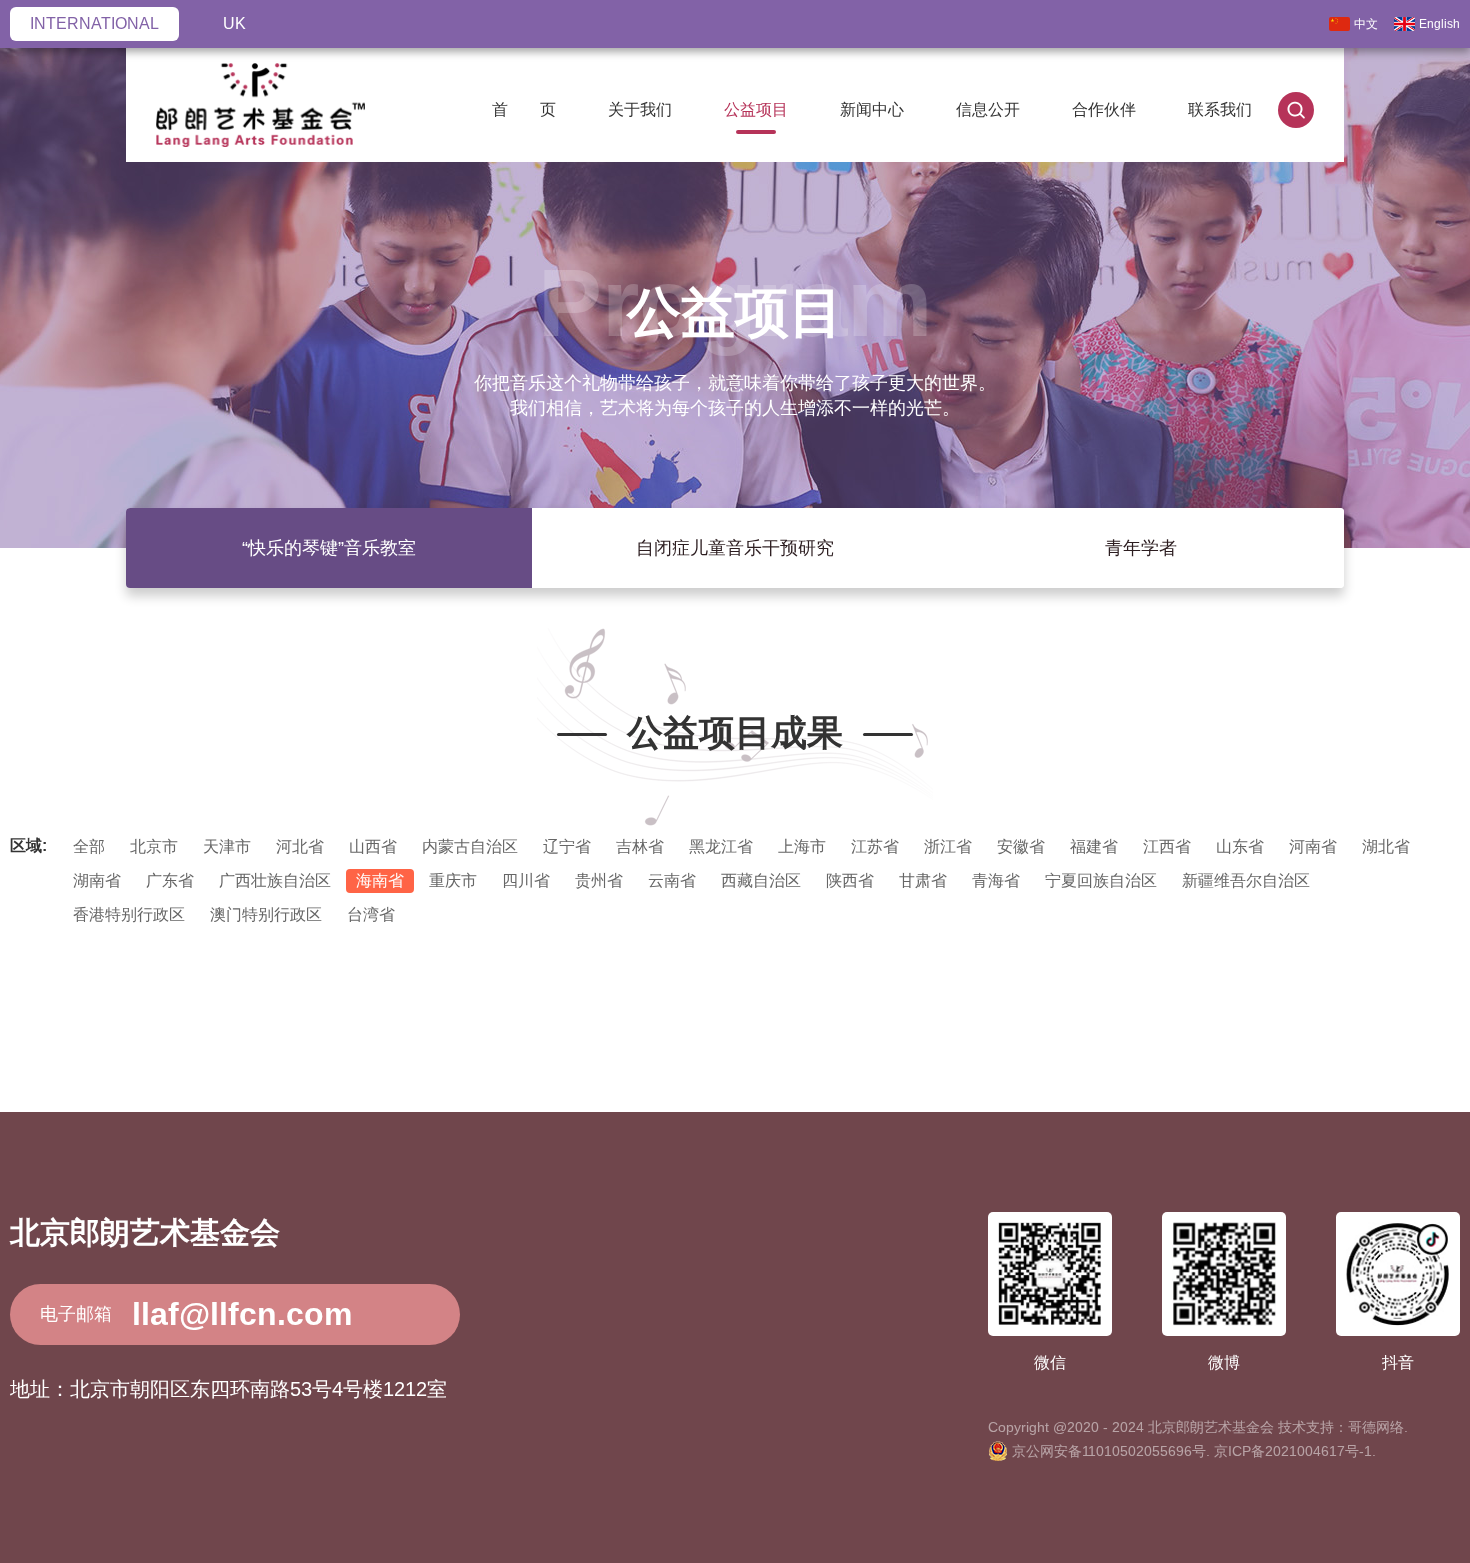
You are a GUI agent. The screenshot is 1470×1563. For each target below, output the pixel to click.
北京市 (154, 846)
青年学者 (1141, 548)
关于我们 (640, 109)
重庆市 (453, 880)
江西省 (1167, 846)
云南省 (672, 880)
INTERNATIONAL (94, 23)
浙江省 (948, 846)
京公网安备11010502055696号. (1111, 1451)
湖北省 (1386, 846)
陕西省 (850, 880)
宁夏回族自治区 (1101, 880)
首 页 (524, 109)
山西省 (373, 846)
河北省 (300, 846)
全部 (89, 846)
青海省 (996, 880)
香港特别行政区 (129, 914)
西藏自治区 (761, 880)
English (1439, 24)
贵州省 (599, 880)
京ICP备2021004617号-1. (1295, 1451)
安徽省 (1021, 846)
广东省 (170, 880)
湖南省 (97, 880)
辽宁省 (567, 846)
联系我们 (1220, 109)
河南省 (1313, 846)
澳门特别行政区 (266, 914)
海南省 (380, 880)
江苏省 (875, 846)
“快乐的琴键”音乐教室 (329, 548)
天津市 (227, 846)
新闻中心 (872, 109)
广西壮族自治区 (275, 880)
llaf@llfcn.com (242, 1314)
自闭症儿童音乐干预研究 (735, 548)
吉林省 (640, 846)
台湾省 (371, 914)
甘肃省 (923, 880)
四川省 (526, 880)
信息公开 (988, 109)
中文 (1366, 24)
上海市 (802, 846)
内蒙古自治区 (470, 846)
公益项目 (756, 109)
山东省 (1240, 846)
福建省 (1094, 846)
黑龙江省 (721, 846)
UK (234, 23)
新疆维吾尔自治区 (1246, 880)
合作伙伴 (1104, 109)
